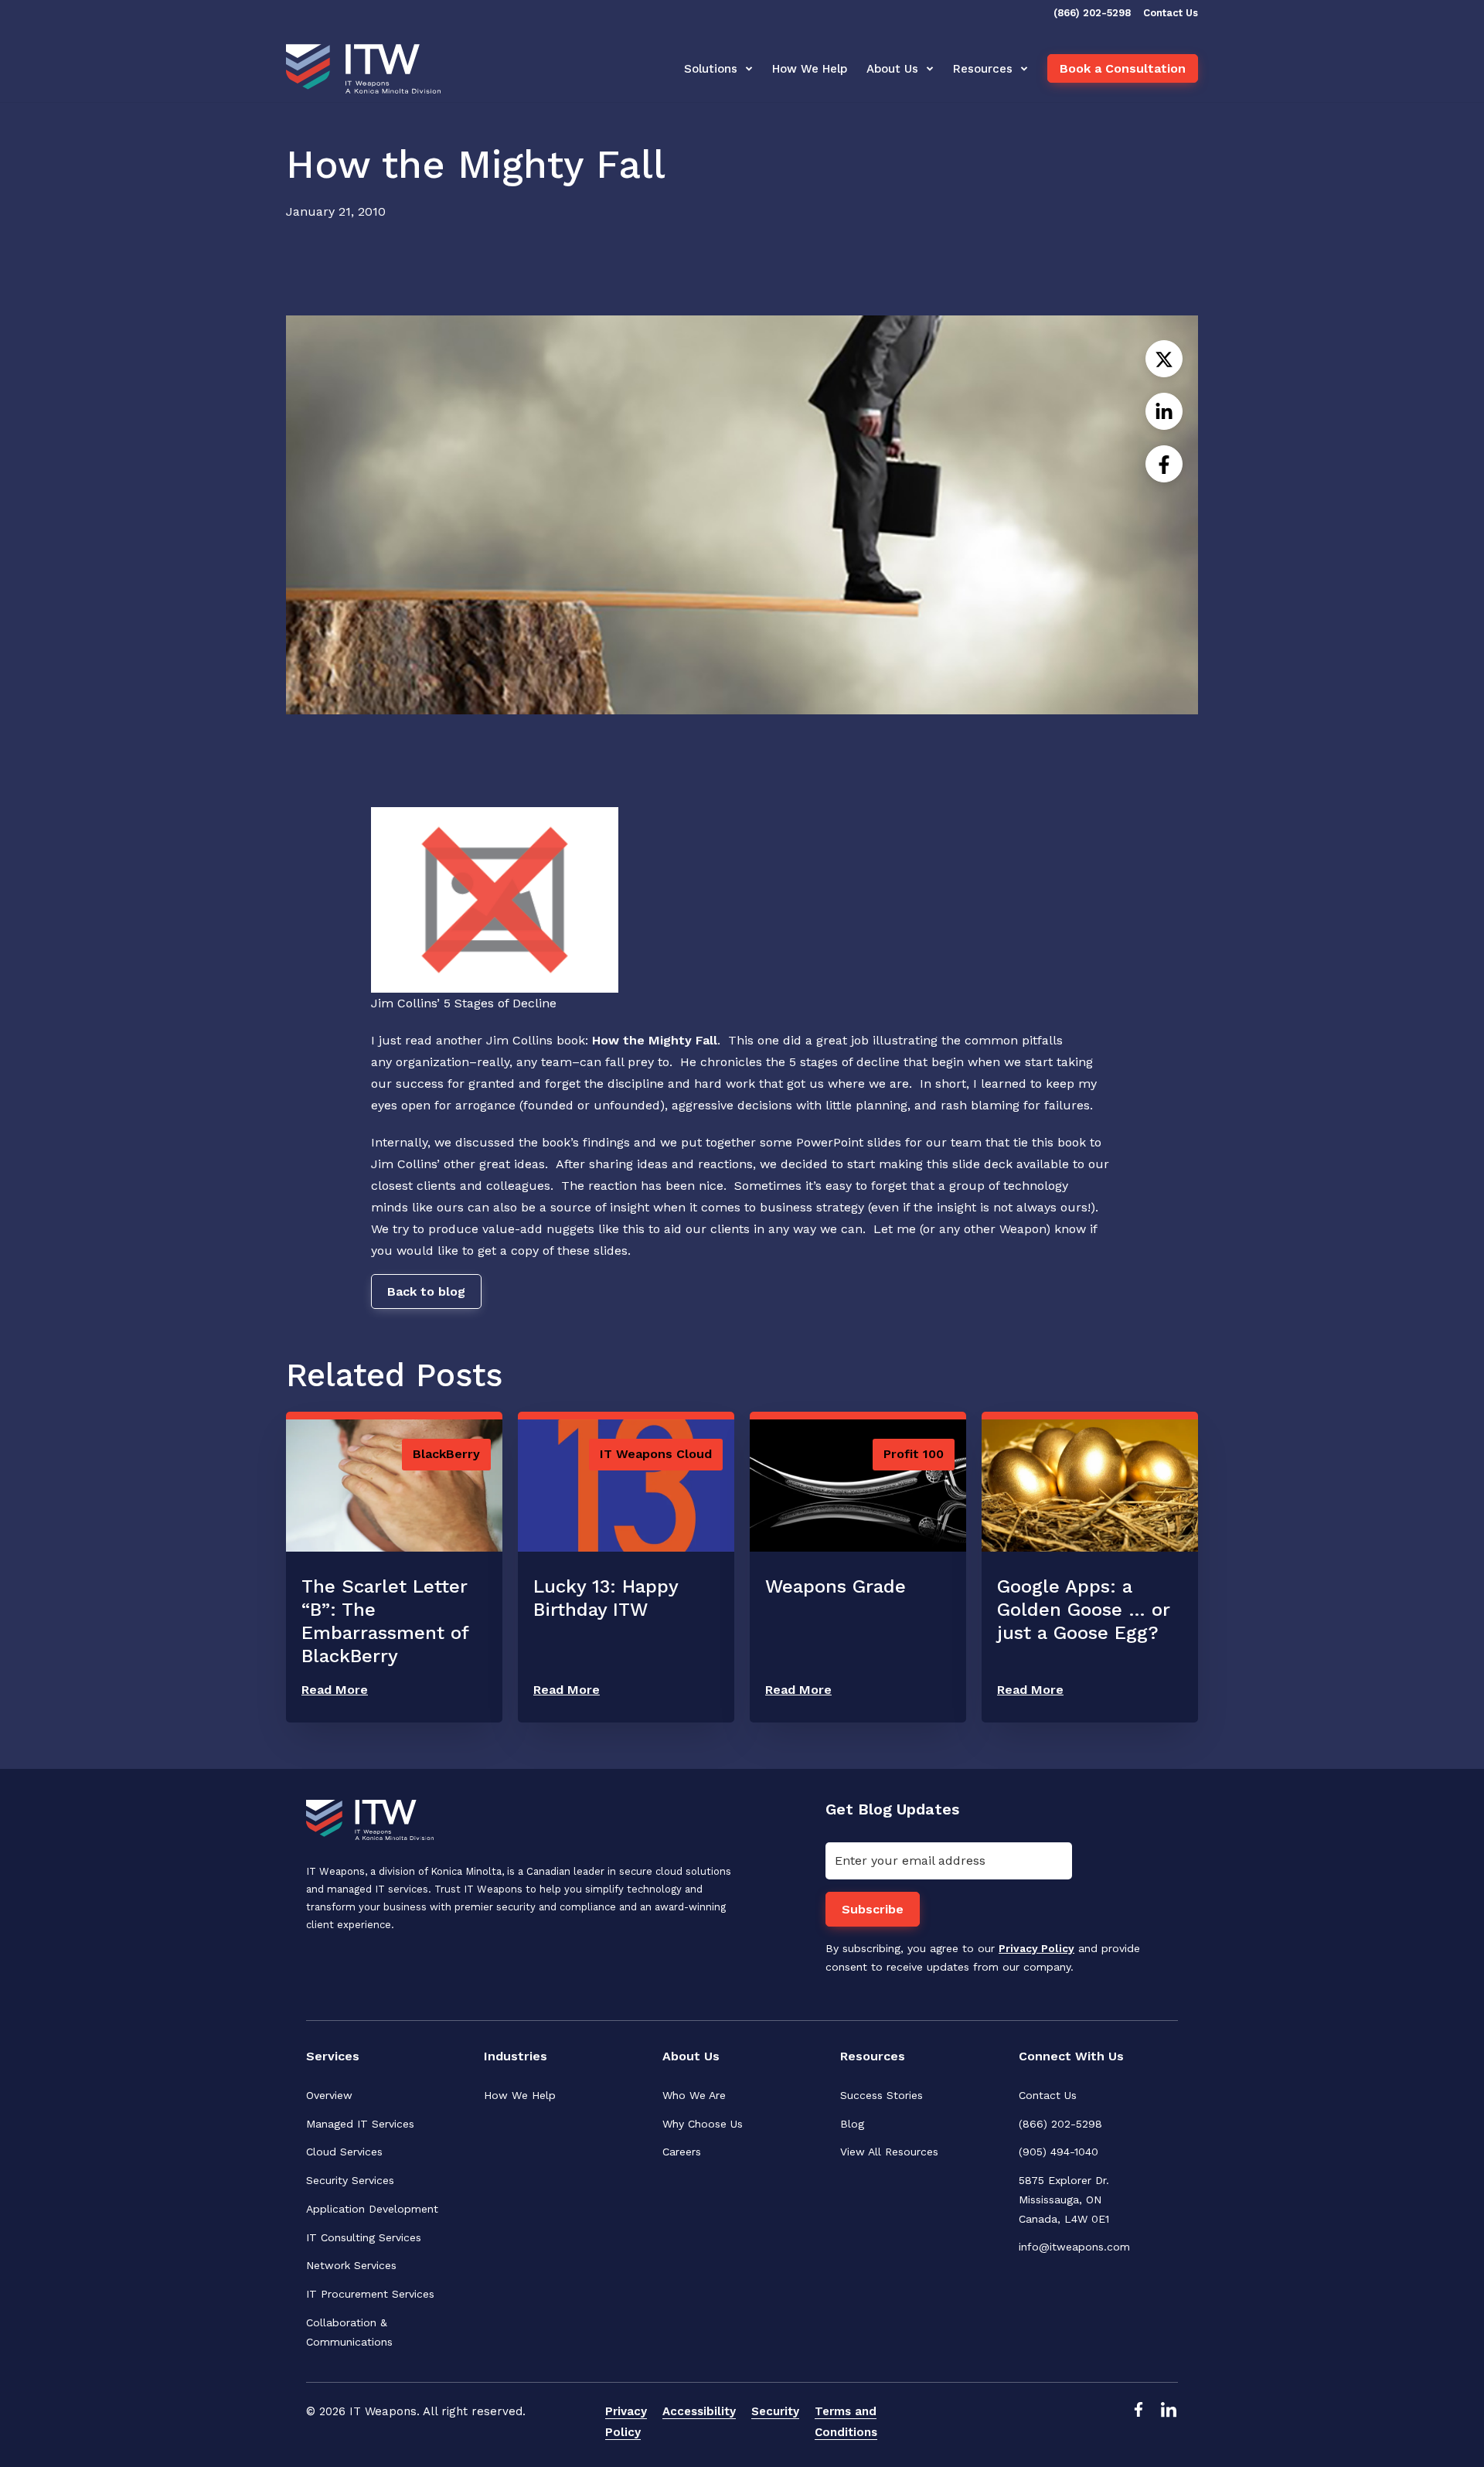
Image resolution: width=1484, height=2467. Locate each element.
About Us (892, 69)
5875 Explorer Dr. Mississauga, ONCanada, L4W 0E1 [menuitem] (1066, 2200)
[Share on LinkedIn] (1164, 411)
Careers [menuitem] (682, 2152)
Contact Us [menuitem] (1048, 2095)
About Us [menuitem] (691, 2056)
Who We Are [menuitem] (694, 2095)
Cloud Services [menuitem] (344, 2152)
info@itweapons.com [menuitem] (1074, 2247)
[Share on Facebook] (1164, 464)
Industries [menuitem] (516, 2056)
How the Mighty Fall (655, 1040)
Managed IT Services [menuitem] (360, 2124)
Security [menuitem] (775, 2411)
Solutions (711, 69)
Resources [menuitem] (873, 2056)
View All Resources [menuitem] (889, 2152)
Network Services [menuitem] (351, 2265)
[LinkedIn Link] (1169, 2422)
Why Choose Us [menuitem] (703, 2124)
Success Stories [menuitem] (882, 2095)
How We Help (810, 69)
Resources (983, 69)
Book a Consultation (1123, 68)
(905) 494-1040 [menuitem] (1059, 2152)
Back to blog (426, 1291)
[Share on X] (1164, 359)
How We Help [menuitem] (520, 2095)
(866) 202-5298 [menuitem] (1060, 2124)
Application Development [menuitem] (372, 2209)
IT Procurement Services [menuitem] (370, 2294)
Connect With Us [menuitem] (1071, 2056)
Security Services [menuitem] (350, 2180)
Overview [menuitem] (329, 2095)
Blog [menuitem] (852, 2124)
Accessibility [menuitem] (699, 2411)
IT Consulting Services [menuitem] (364, 2237)
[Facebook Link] (1138, 2422)
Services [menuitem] (333, 2056)
